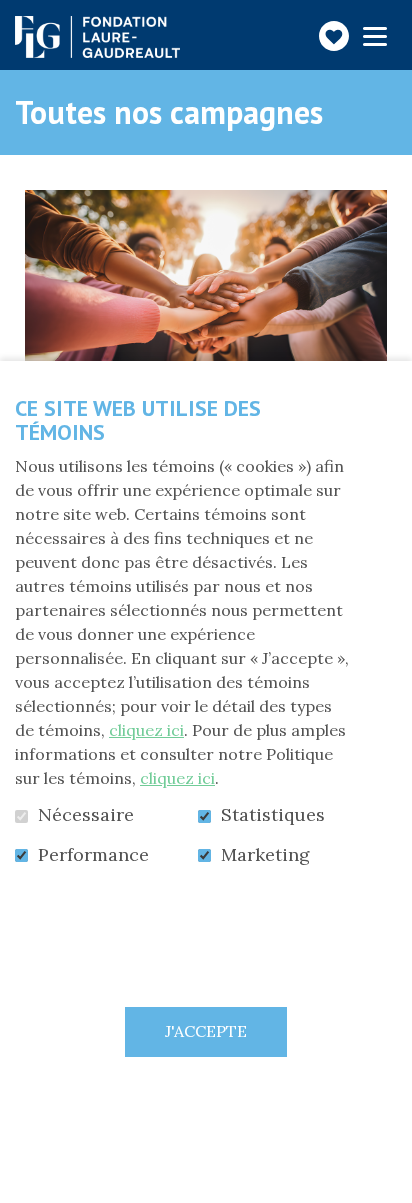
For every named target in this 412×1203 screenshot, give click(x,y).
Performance (93, 855)
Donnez (116, 316)
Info (298, 316)
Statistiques (273, 815)
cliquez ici (146, 730)
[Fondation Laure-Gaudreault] (97, 37)
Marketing (265, 855)
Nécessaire (86, 815)
